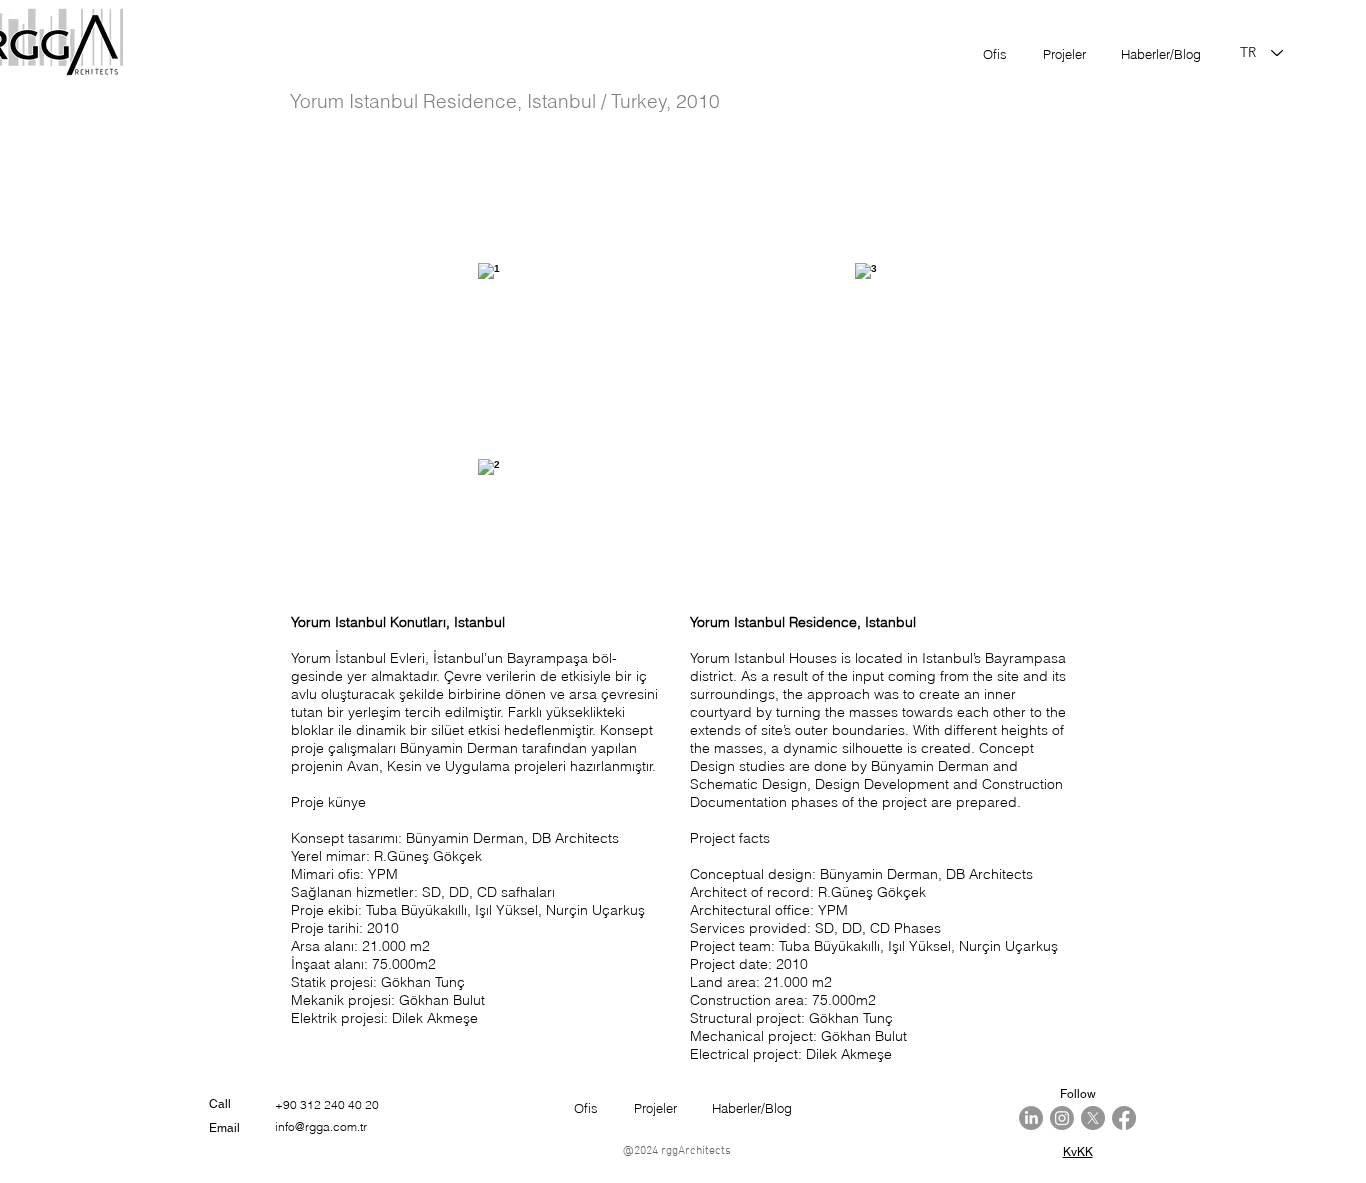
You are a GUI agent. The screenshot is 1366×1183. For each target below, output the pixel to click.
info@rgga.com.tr (321, 1126)
